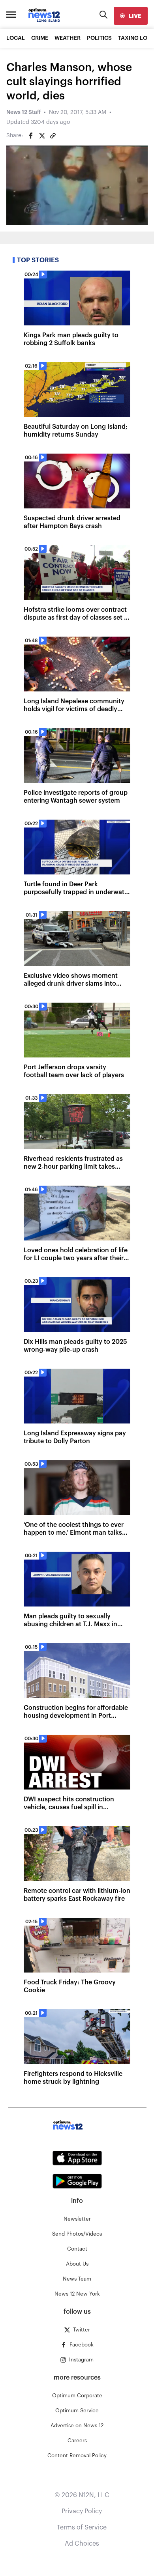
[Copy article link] (53, 136)
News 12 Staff (23, 112)
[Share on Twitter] (42, 136)
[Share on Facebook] (31, 136)
